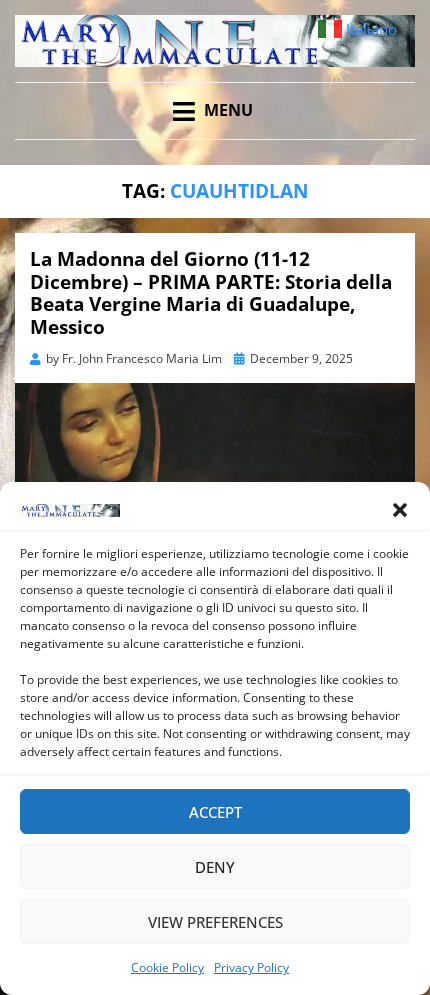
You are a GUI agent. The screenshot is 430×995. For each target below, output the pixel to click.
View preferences (215, 922)
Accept (215, 812)
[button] (400, 510)
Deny (215, 867)
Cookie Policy (167, 967)
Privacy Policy (251, 967)
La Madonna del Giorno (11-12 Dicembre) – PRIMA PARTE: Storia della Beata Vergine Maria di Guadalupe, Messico (211, 293)
